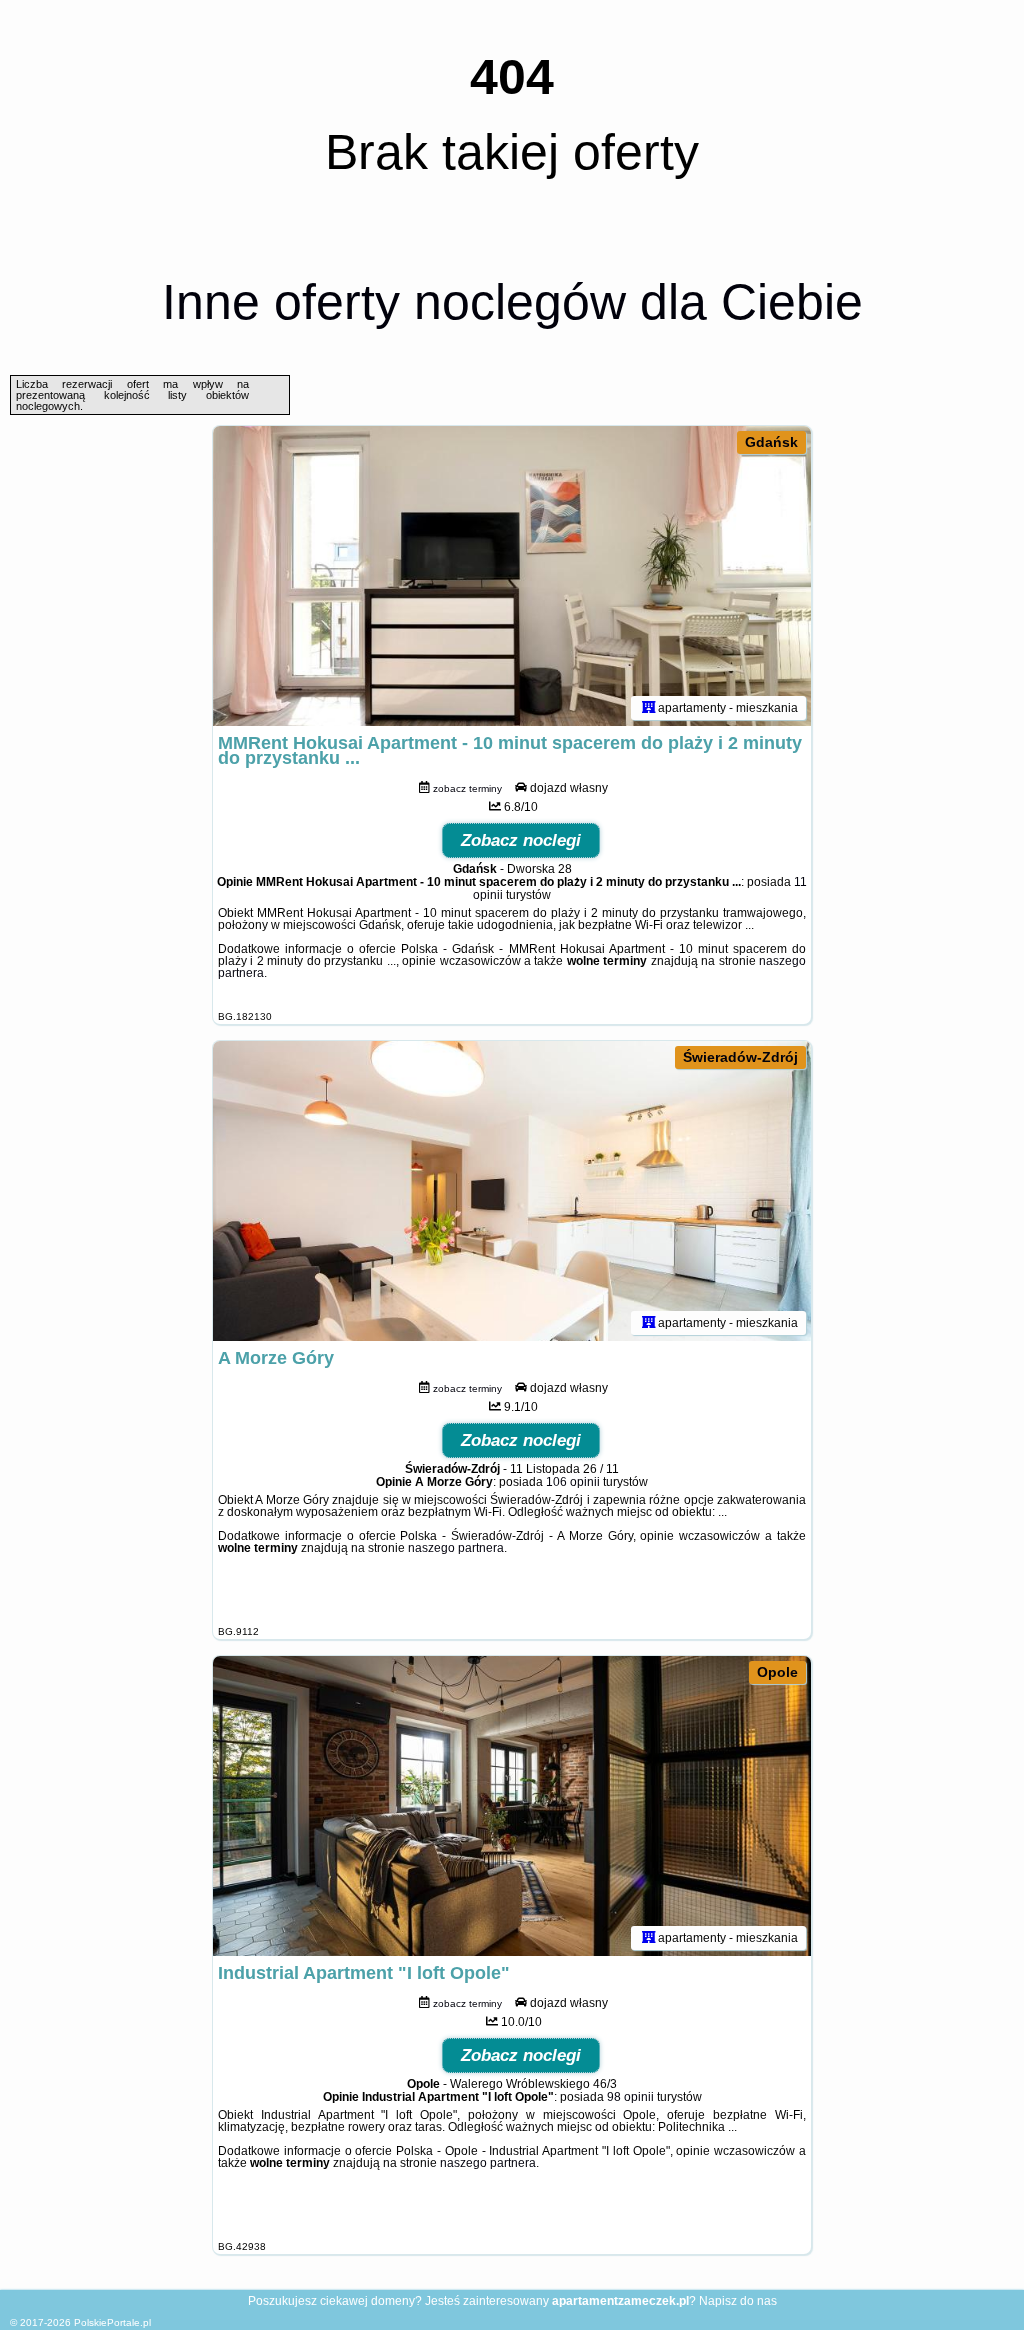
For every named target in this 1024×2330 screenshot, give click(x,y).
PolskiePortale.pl (112, 2322)
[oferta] (649, 708)
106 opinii (573, 1482)
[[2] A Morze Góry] (512, 1191)
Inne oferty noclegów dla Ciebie (512, 302)
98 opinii (630, 2097)
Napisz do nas (738, 2301)
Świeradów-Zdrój (740, 1057)
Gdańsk (771, 442)
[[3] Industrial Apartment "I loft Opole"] (512, 1806)
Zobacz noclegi (521, 840)
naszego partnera (456, 1548)
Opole (777, 1672)
